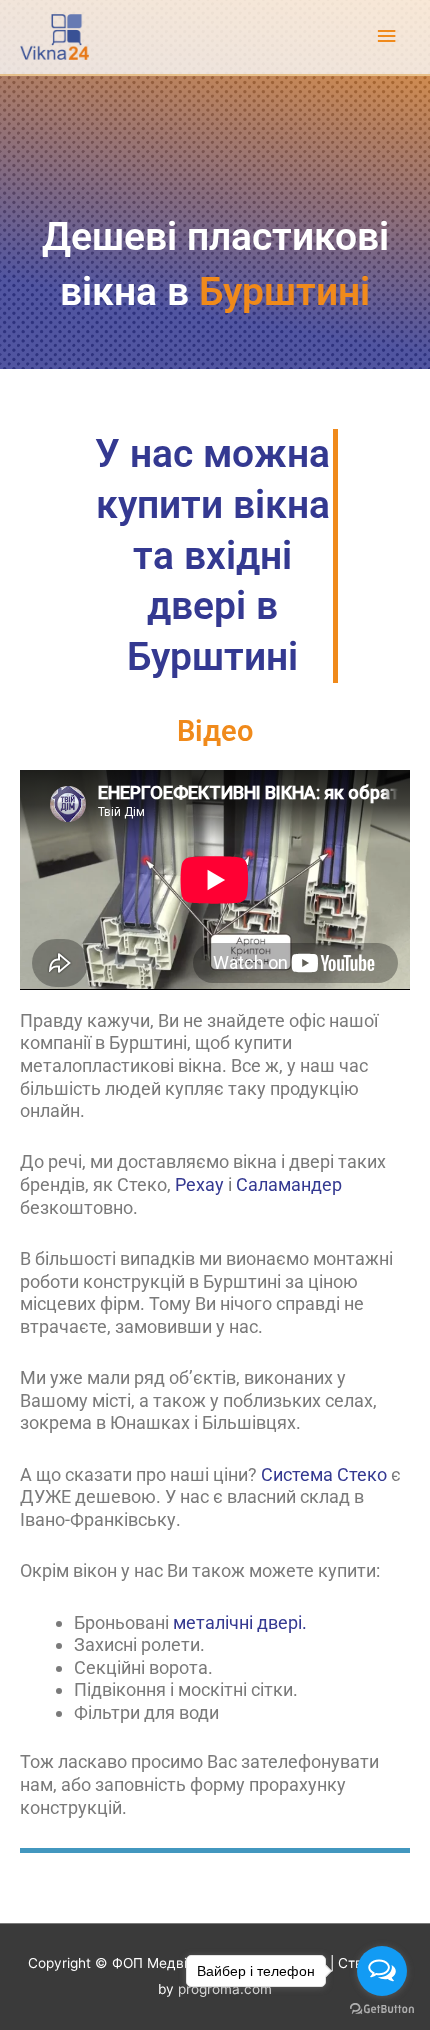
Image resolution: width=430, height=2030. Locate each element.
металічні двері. (240, 1622)
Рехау (199, 1184)
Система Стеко (324, 1474)
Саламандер (289, 1184)
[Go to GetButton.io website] (382, 2009)
